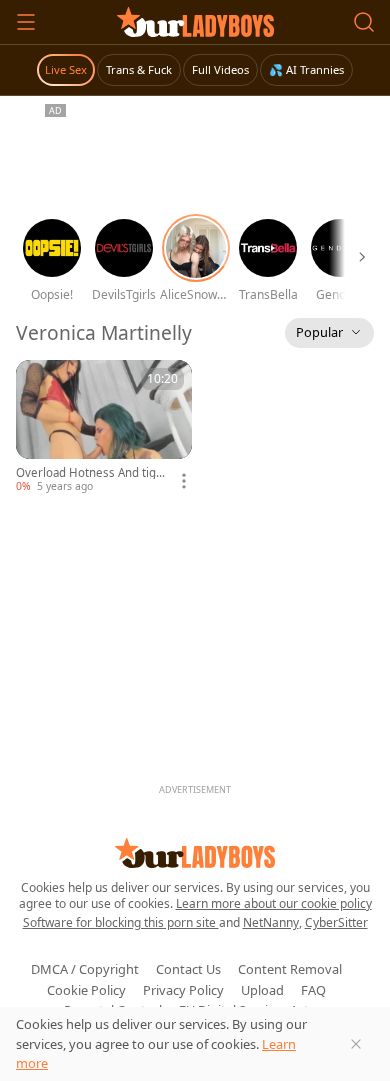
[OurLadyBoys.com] (195, 22)
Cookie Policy (86, 990)
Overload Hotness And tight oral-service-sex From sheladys (92, 473)
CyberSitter (336, 922)
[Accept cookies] (356, 1044)
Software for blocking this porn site (121, 922)
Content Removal (290, 969)
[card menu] (184, 481)
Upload (262, 990)
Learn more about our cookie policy (274, 903)
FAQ (313, 990)
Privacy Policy (183, 990)
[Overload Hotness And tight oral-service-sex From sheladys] (104, 427)
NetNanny (271, 922)
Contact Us (188, 969)
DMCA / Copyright (85, 969)
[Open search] (364, 22)
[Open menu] (26, 22)
